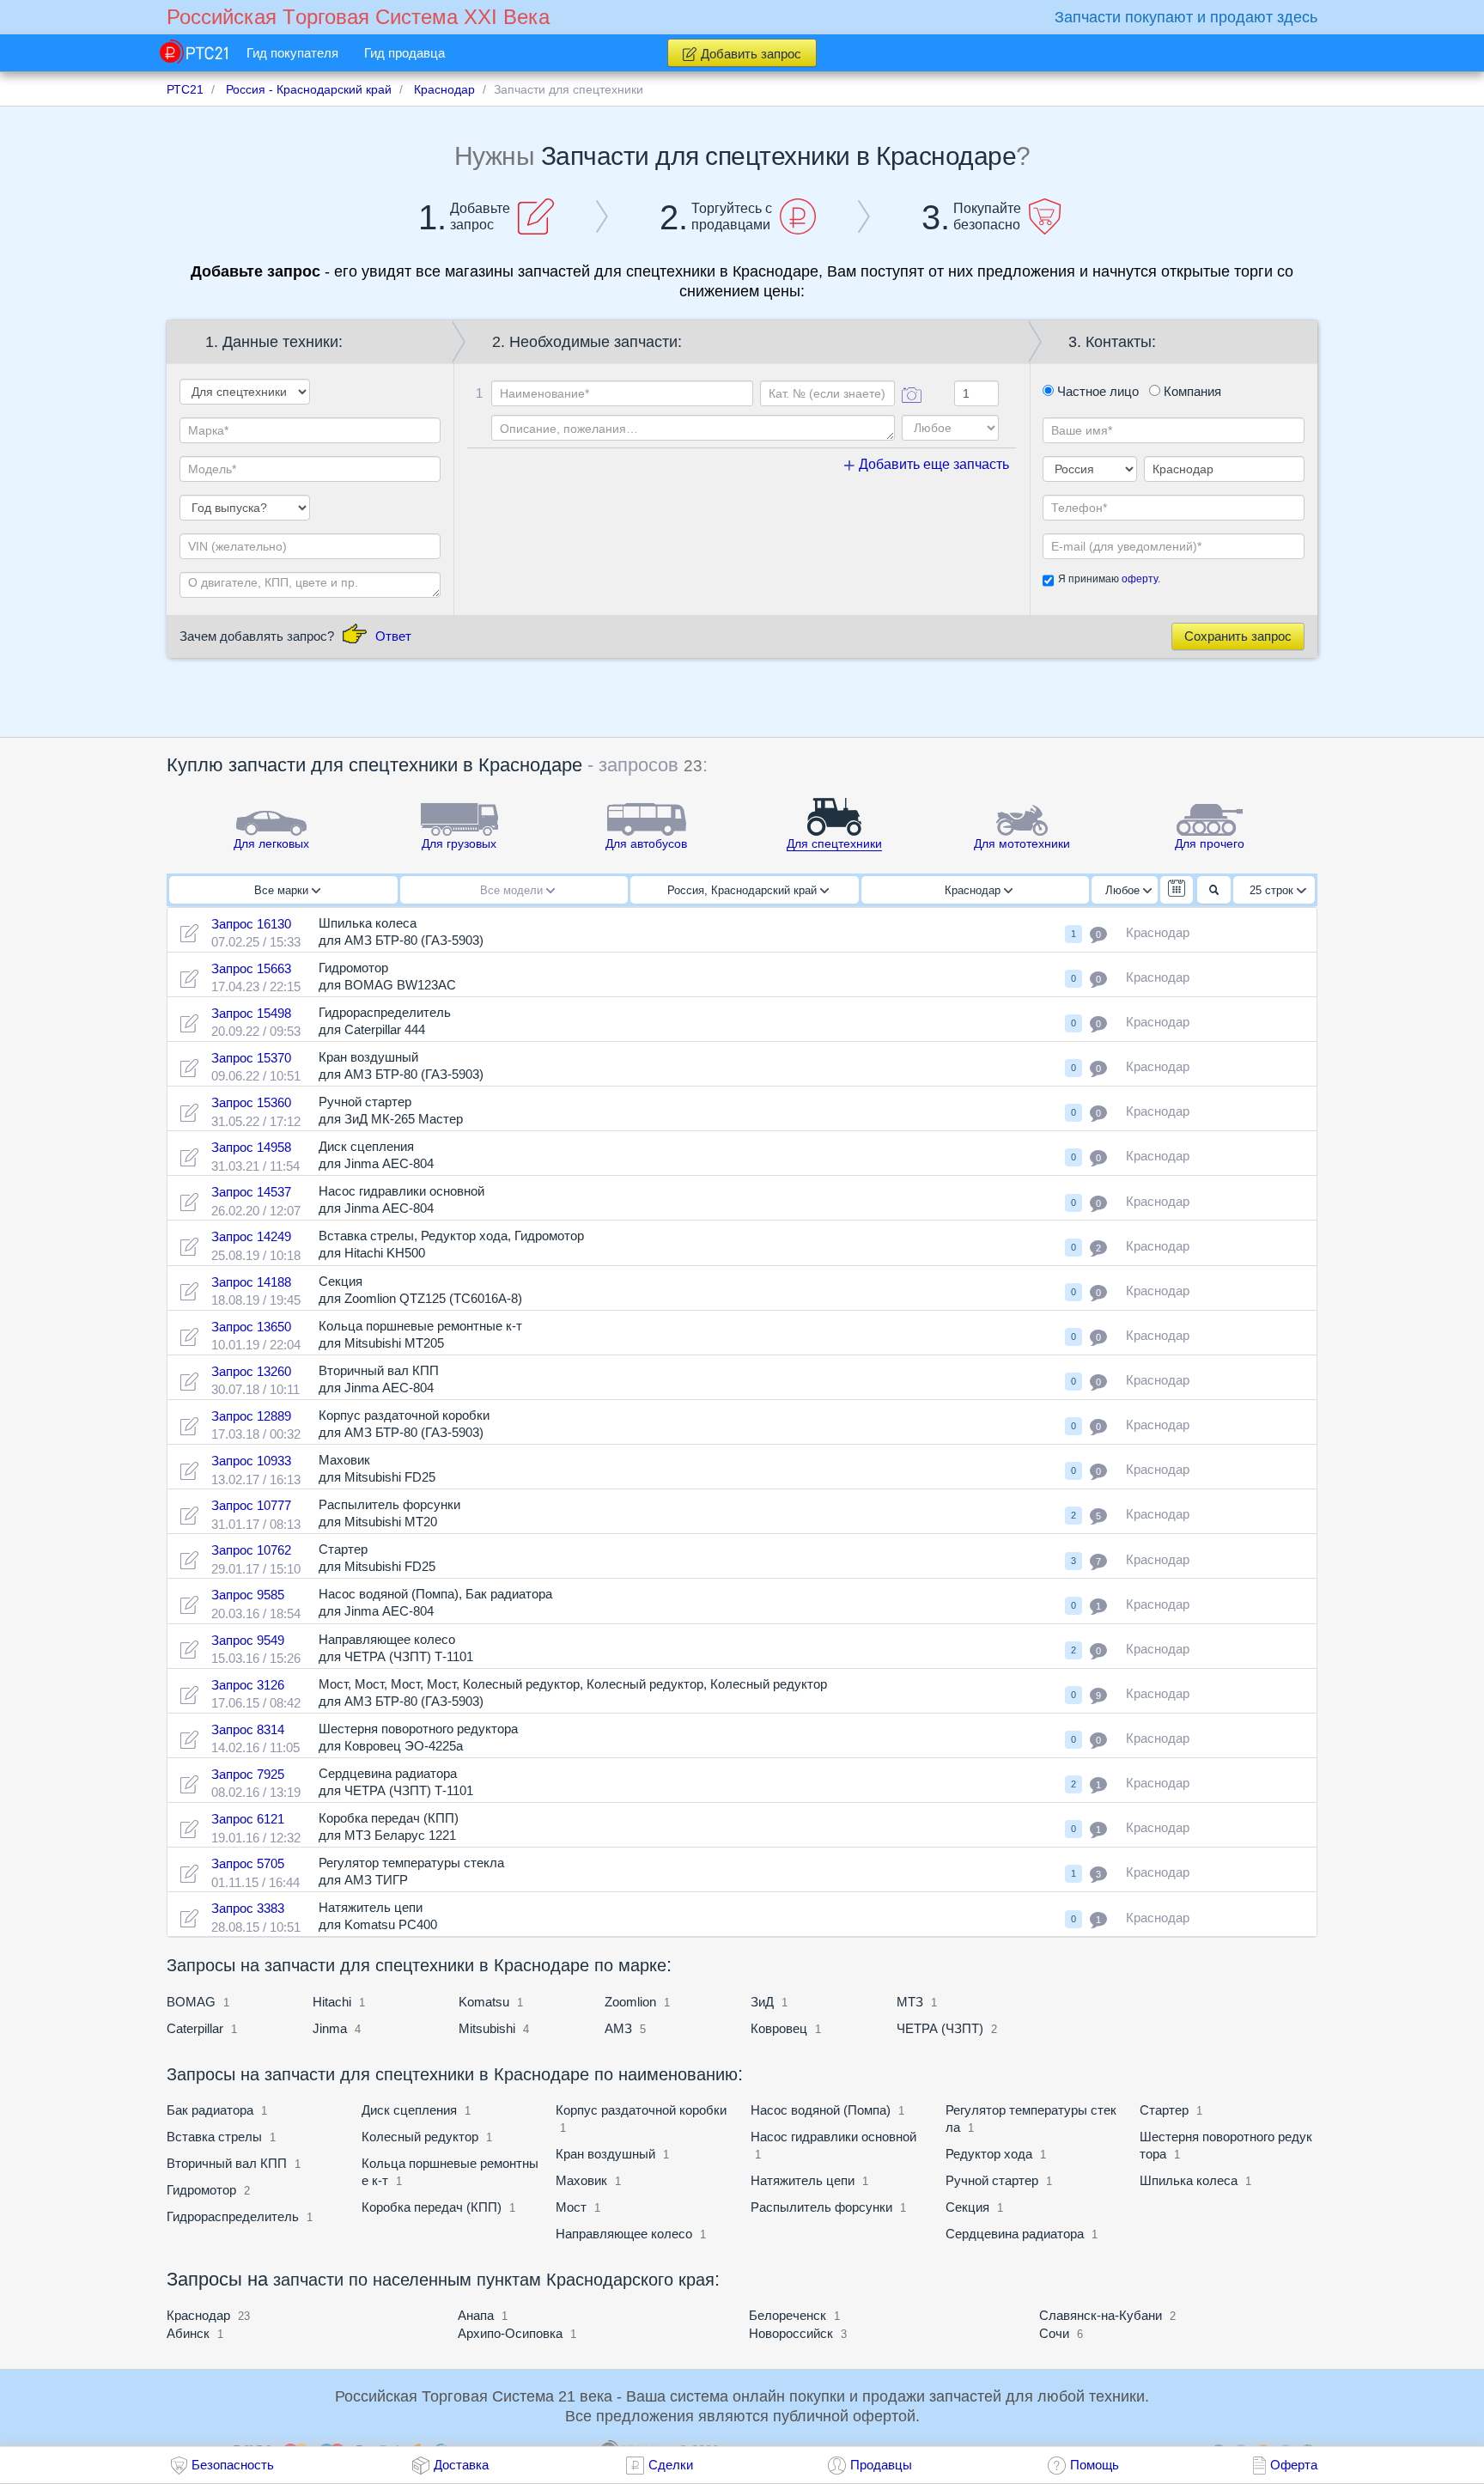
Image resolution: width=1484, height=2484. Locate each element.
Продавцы (881, 2465)
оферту (1140, 579)
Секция (967, 2207)
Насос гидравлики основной (833, 2137)
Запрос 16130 (251, 924)
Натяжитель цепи (803, 2180)
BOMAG (191, 2002)
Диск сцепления (409, 2110)
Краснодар (974, 890)
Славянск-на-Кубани (1101, 2315)
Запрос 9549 (248, 1640)
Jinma (330, 2028)
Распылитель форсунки (821, 2207)
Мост (571, 2207)
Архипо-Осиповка (510, 2333)
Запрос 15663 (251, 968)
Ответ (393, 636)
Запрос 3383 (248, 1908)
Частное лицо (1096, 391)
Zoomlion (630, 2002)
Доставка (461, 2465)
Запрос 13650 (251, 1327)
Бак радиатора (212, 2110)
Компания (1191, 391)
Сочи (1054, 2333)
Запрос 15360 (251, 1102)
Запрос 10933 (251, 1461)
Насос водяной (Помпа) (821, 2110)
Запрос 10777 (251, 1505)
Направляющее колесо (624, 2234)
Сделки (671, 2465)
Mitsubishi (487, 2028)
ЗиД (762, 2002)
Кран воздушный (605, 2154)
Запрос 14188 (251, 1282)
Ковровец (779, 2028)
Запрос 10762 (251, 1550)
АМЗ (620, 2028)
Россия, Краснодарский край (744, 890)
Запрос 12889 (251, 1416)
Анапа (476, 2315)
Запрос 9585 (248, 1595)
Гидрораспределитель (233, 2216)
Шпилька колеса (1189, 2180)
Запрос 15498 (251, 1013)
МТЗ (910, 2002)
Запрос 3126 (248, 1685)
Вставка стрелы (214, 2137)
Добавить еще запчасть (932, 464)
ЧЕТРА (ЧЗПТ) (940, 2028)
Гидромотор (203, 2190)
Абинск (188, 2333)
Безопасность (233, 2465)
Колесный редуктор (420, 2137)
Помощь (1095, 2465)
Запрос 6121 (248, 1819)
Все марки (283, 890)
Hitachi (332, 2002)
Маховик (581, 2180)
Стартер (1164, 2110)
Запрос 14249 (251, 1236)
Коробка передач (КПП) (432, 2207)
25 (1271, 890)
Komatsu (484, 2002)
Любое (1124, 890)
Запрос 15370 (251, 1058)
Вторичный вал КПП (227, 2163)
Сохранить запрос (1238, 636)
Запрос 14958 (251, 1147)
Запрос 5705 (248, 1863)
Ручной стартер (992, 2180)
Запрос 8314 (248, 1729)
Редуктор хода (989, 2154)
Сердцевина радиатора (1015, 2234)
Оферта (1294, 2465)
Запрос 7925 (248, 1774)
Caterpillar (195, 2028)
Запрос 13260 (251, 1371)
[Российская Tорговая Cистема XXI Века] (194, 52)
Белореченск (788, 2315)
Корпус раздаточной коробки (641, 2110)
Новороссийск (791, 2333)
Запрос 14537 (251, 1192)
